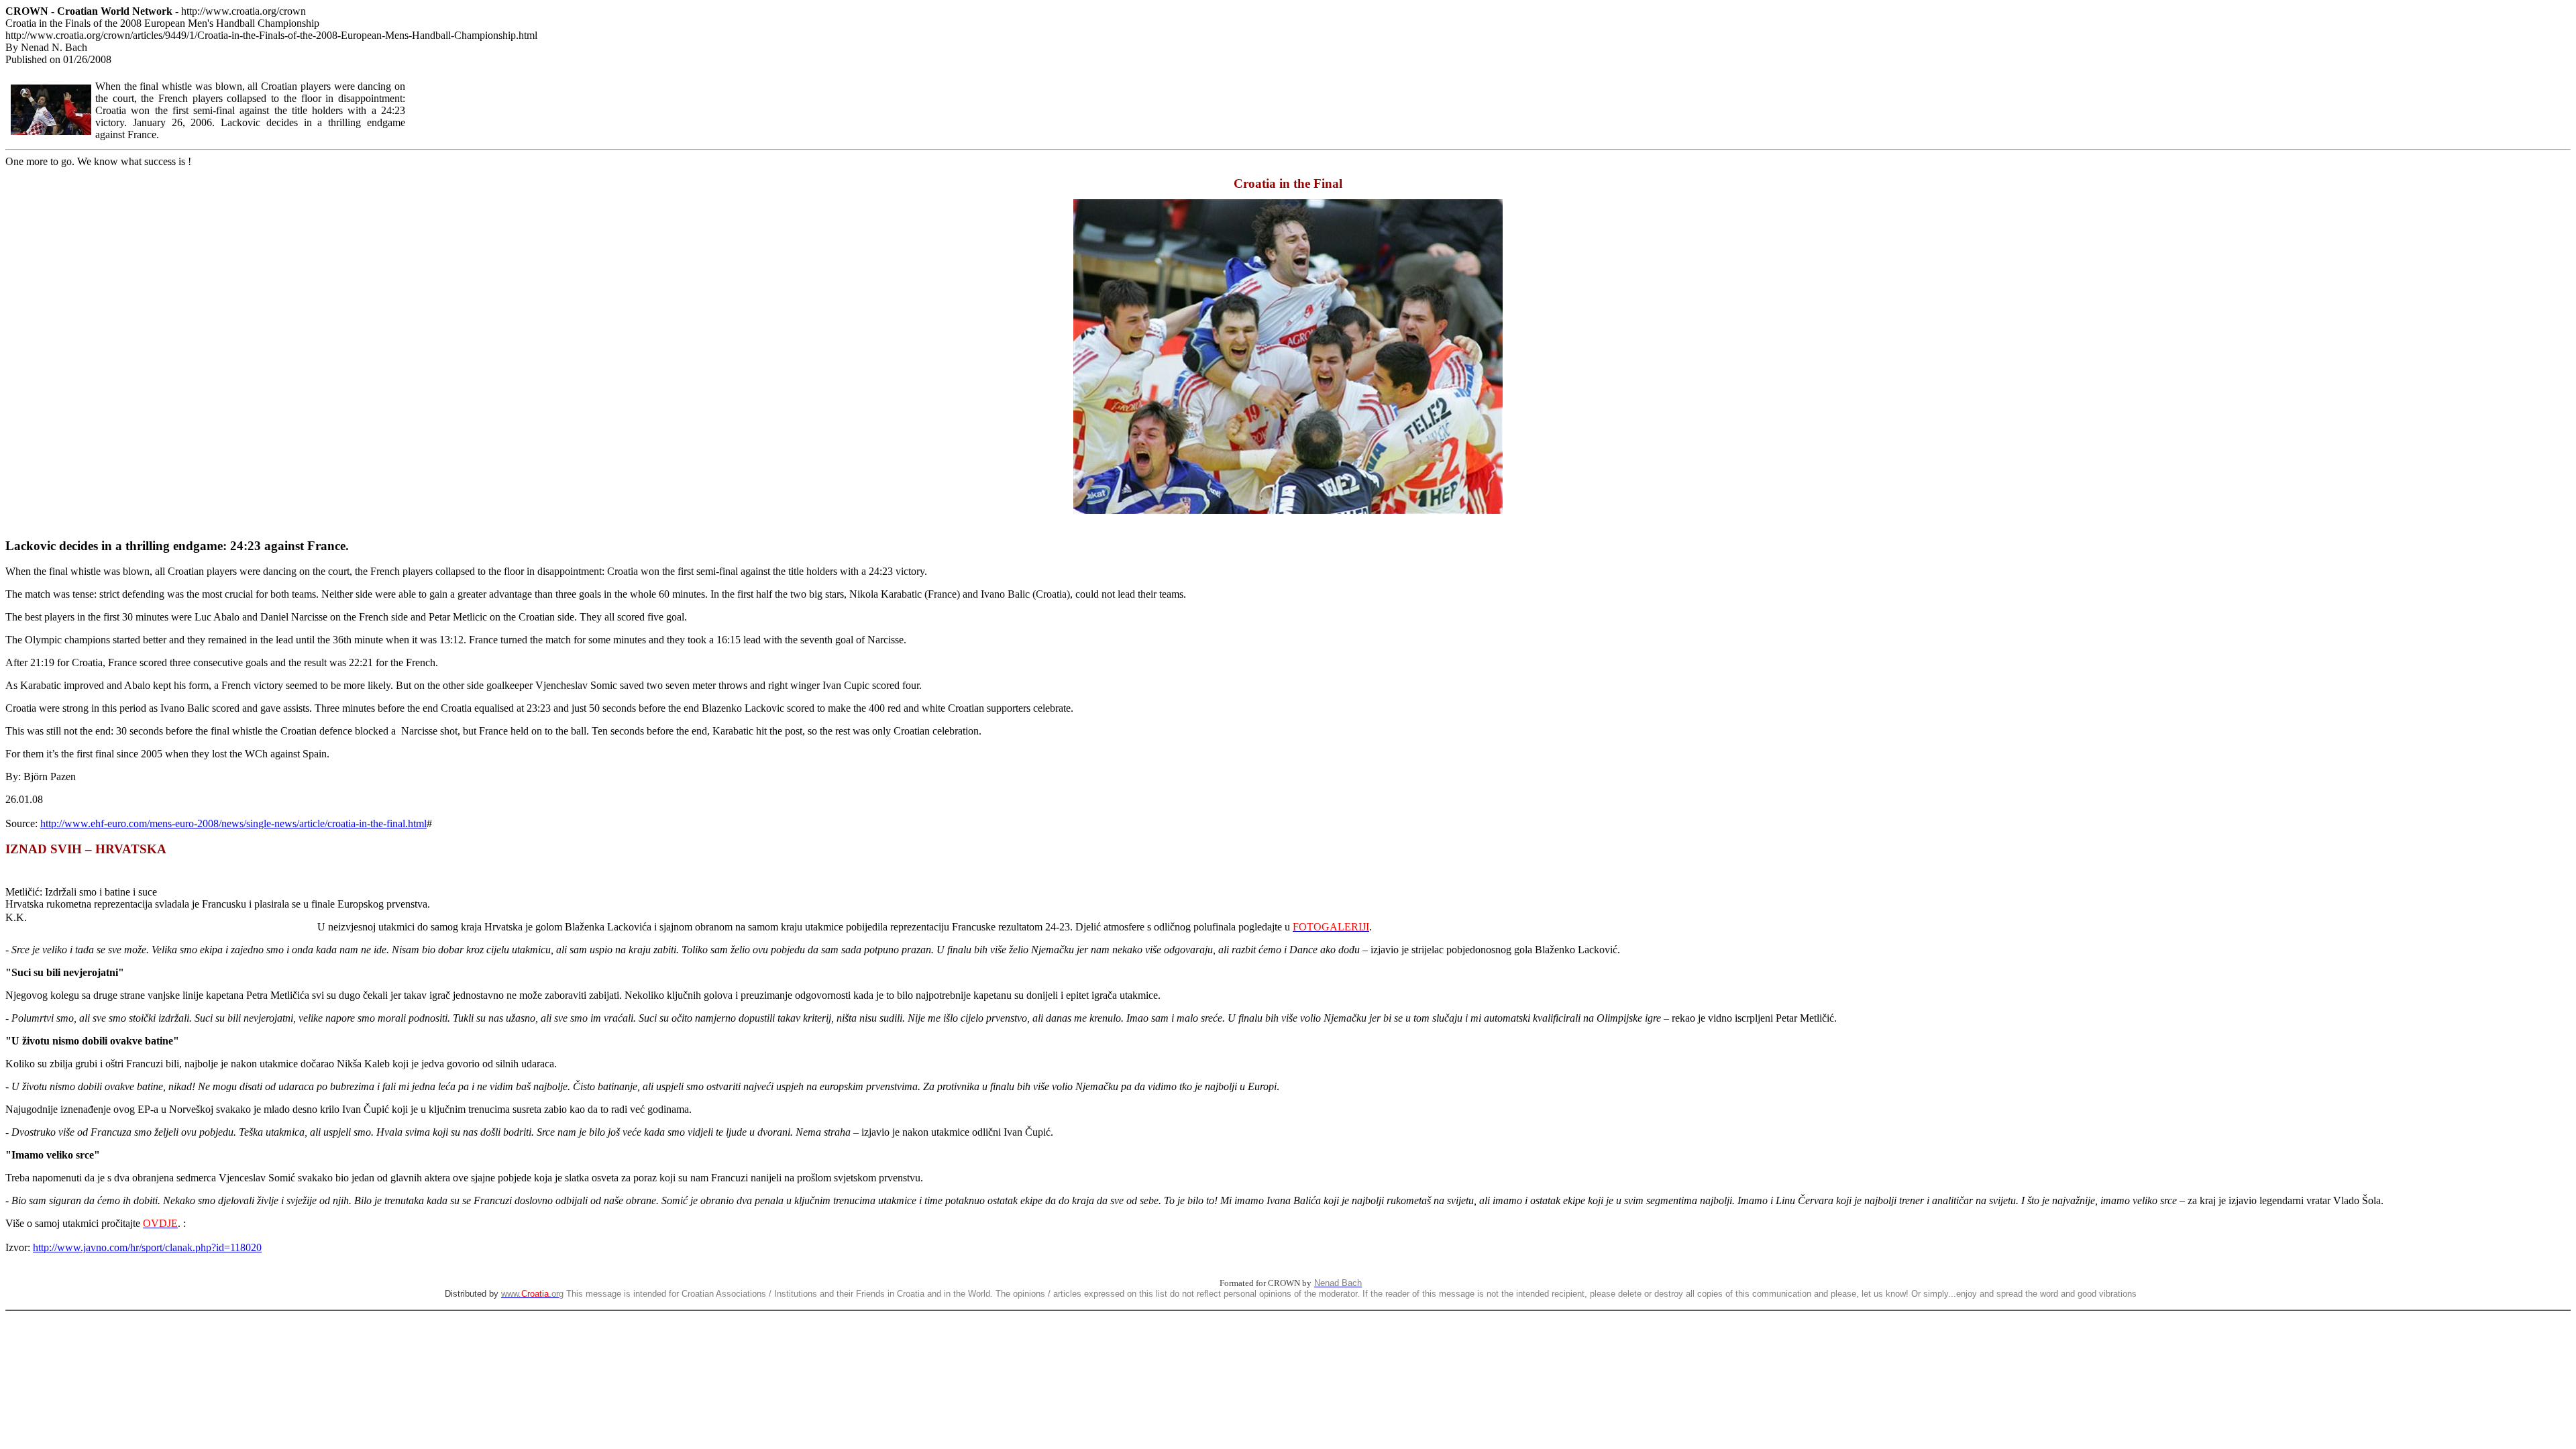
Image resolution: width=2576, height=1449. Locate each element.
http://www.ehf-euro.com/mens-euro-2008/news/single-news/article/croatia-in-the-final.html (233, 823)
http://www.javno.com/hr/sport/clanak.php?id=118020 (147, 1247)
